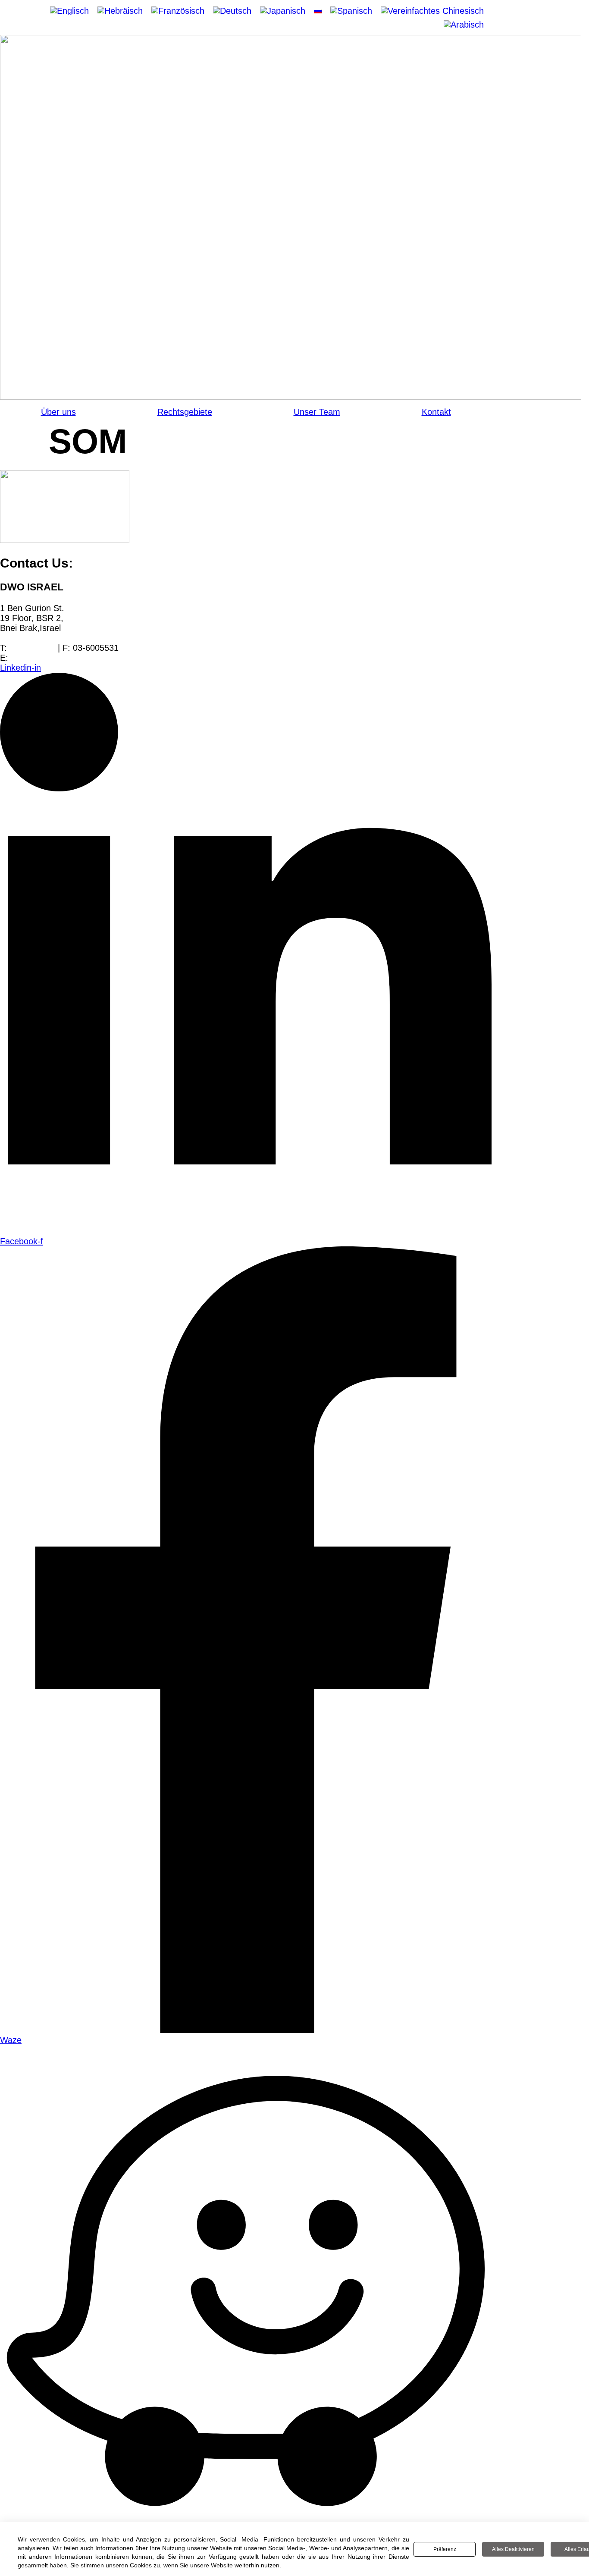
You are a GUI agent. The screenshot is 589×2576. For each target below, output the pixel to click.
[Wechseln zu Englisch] (69, 11)
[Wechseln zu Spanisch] (351, 11)
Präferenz (445, 2549)
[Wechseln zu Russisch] (318, 10)
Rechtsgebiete (185, 412)
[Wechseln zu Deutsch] (232, 11)
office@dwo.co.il (42, 658)
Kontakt (436, 412)
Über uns (58, 412)
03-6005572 (32, 648)
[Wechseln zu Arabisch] (464, 25)
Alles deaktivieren (513, 2549)
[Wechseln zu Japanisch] (283, 11)
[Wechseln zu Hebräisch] (120, 11)
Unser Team (317, 412)
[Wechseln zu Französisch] (178, 11)
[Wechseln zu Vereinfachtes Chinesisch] (432, 11)
